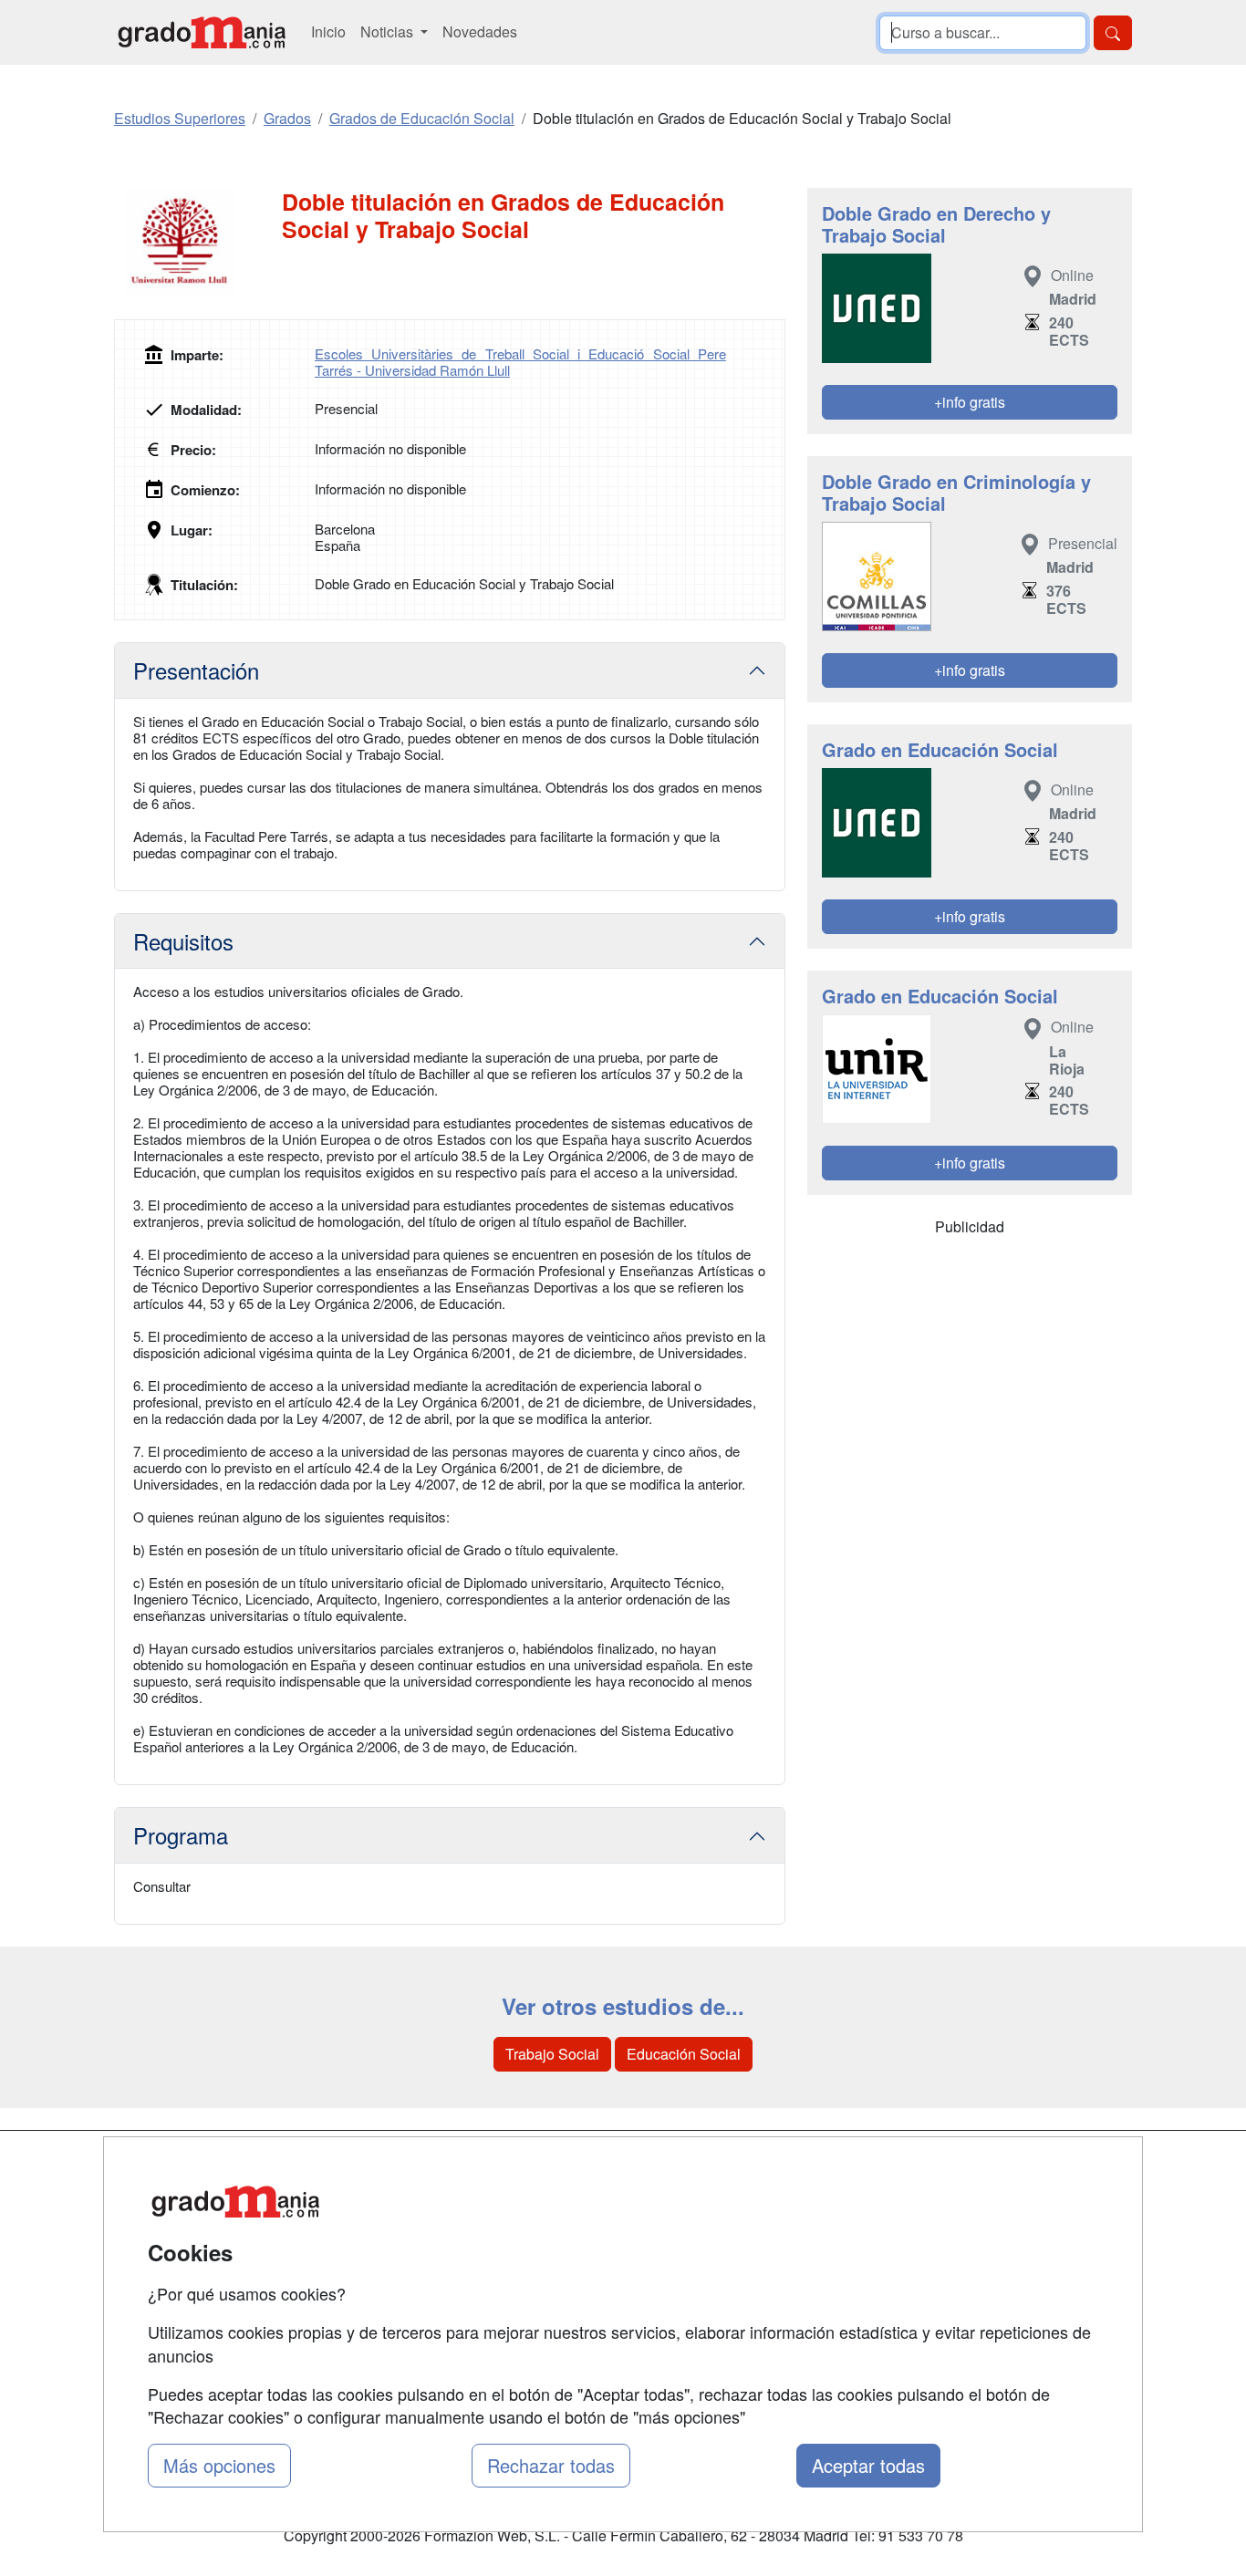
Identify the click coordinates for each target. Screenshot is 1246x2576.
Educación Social (684, 2054)
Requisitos (183, 941)
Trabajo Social (552, 2054)
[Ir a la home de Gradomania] (202, 32)
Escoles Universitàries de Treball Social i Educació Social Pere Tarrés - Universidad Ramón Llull (520, 362)
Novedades (480, 31)
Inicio (328, 31)
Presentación (196, 670)
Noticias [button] (389, 31)
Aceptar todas (868, 2465)
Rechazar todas (551, 2465)
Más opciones (219, 2465)
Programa (181, 1835)
